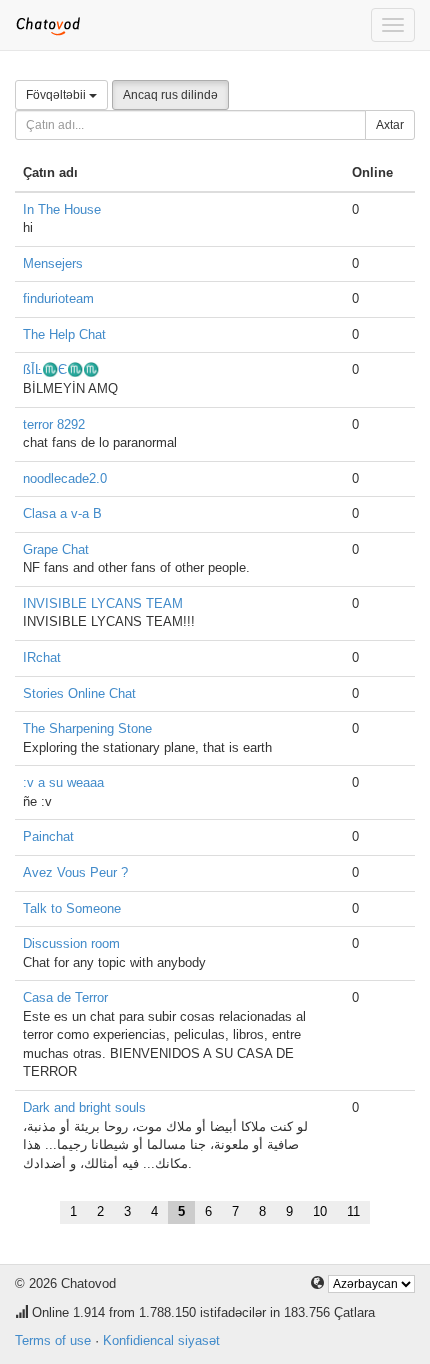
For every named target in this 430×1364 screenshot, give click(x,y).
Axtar (390, 125)
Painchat (48, 836)
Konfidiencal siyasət (161, 1340)
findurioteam (58, 298)
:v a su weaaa (63, 782)
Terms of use (53, 1340)
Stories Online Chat (79, 693)
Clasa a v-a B (62, 513)
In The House (62, 209)
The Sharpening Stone (87, 728)
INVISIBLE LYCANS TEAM (103, 603)
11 (353, 1211)
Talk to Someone (72, 908)
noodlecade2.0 (65, 478)
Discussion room (71, 943)
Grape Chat (56, 549)
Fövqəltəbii (57, 95)
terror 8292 (54, 424)
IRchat (42, 657)
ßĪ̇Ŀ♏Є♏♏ (61, 369)
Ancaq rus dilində (170, 95)
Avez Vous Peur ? (75, 872)
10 (320, 1211)
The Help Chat (64, 334)
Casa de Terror (65, 997)
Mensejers (53, 263)
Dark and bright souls (84, 1107)
